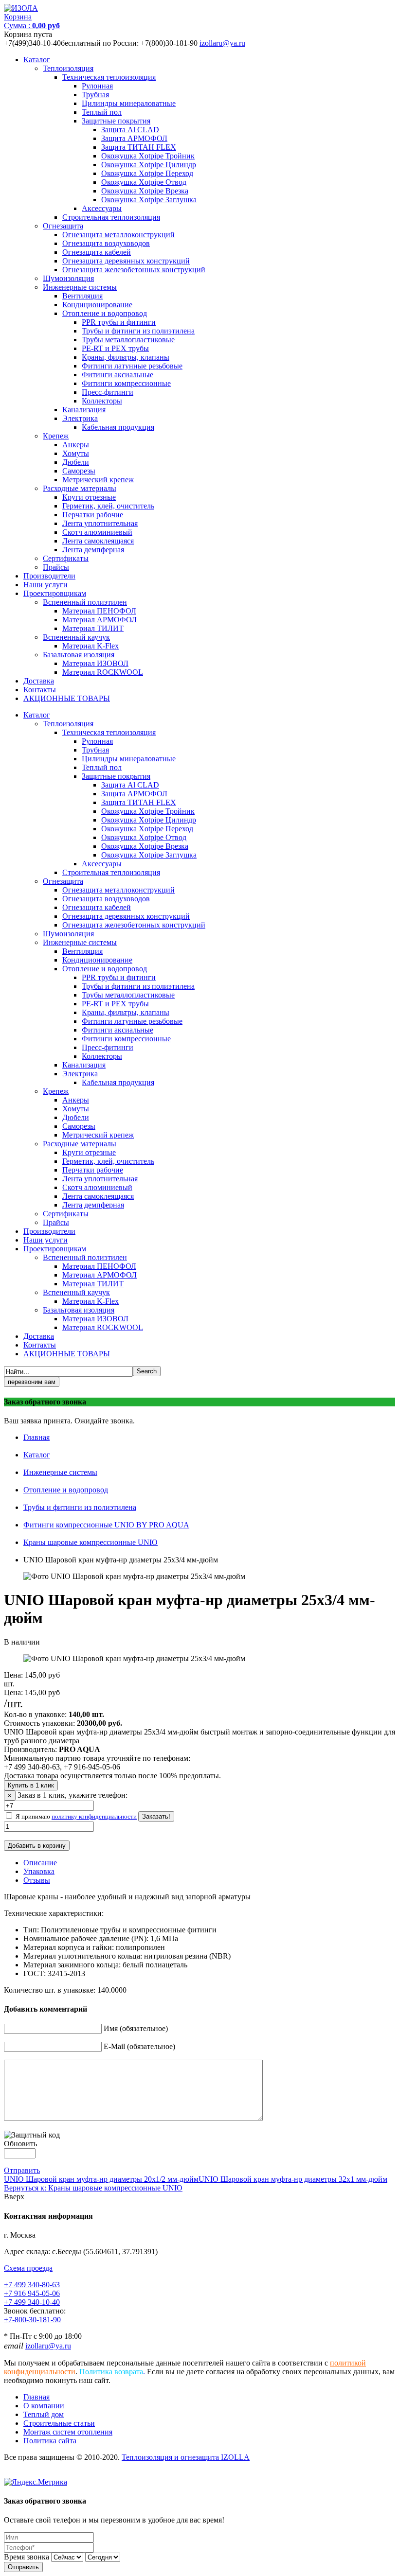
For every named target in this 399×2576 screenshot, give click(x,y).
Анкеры (76, 445)
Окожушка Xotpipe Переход (147, 173)
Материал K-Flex (91, 646)
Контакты (40, 690)
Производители (49, 576)
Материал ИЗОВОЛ (95, 663)
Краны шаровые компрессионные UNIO (91, 1542)
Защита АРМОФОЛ (134, 138)
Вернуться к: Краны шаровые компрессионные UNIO (93, 2188)
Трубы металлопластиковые (128, 340)
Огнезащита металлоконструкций (118, 235)
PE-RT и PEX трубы (115, 348)
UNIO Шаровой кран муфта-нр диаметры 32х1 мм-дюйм (293, 2179)
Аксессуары (102, 208)
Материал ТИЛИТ (93, 628)
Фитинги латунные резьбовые (132, 366)
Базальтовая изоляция (79, 655)
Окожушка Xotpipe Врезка (145, 191)
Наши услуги (45, 585)
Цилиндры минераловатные (129, 103)
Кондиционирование (97, 305)
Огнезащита (63, 226)
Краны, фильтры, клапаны (126, 357)
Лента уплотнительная (100, 523)
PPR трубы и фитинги (119, 322)
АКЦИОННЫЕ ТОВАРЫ (67, 698)
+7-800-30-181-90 (32, 2320)
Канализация (84, 410)
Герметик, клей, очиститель (108, 506)
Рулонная (97, 86)
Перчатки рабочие (93, 515)
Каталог (37, 60)
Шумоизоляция (68, 278)
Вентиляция (82, 296)
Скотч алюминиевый (97, 532)
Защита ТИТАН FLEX (139, 147)
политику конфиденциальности (94, 1816)
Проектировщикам (55, 593)
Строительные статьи (59, 2423)
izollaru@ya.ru (222, 43)
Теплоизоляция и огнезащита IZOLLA (186, 2457)
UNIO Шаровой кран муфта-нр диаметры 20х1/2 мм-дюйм (101, 2179)
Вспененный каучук (76, 637)
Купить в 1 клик (31, 1785)
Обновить (20, 2144)
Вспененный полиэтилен (85, 602)
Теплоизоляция (68, 68)
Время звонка (27, 2557)
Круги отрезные (89, 497)
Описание (40, 1863)
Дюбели (76, 462)
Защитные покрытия (116, 121)
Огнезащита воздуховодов (106, 243)
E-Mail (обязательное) (139, 2046)
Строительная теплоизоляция (111, 217)
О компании (44, 2406)
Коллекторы (102, 401)
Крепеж (56, 436)
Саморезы (79, 471)
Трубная (95, 95)
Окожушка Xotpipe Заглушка (149, 200)
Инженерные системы (80, 287)
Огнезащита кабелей (97, 252)
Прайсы (56, 567)
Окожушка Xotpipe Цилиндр (149, 165)
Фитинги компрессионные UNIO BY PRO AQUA (106, 1525)
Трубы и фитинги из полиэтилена (138, 331)
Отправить (22, 2170)
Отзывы (37, 1880)
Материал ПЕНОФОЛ (99, 611)
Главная (36, 1437)
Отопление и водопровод (105, 313)
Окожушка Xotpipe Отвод (144, 182)
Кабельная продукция (118, 427)
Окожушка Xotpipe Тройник (148, 156)
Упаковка (39, 1871)
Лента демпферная (93, 550)
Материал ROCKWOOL (103, 672)
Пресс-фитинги (108, 392)
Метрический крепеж (98, 480)
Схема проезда (28, 2268)
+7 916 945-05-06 (32, 2293)
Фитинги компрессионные (126, 383)
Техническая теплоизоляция (109, 77)
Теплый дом (44, 2414)
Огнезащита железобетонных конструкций (134, 270)
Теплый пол (102, 112)
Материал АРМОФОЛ (100, 620)
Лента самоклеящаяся (98, 541)
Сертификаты (66, 558)
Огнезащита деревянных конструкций (126, 261)
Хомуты (76, 453)
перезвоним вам (32, 1382)
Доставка (39, 681)
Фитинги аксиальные (118, 375)
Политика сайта (50, 2441)
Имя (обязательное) (136, 2028)
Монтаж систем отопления (68, 2432)
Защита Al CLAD (130, 130)
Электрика (80, 418)
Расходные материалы (80, 488)
